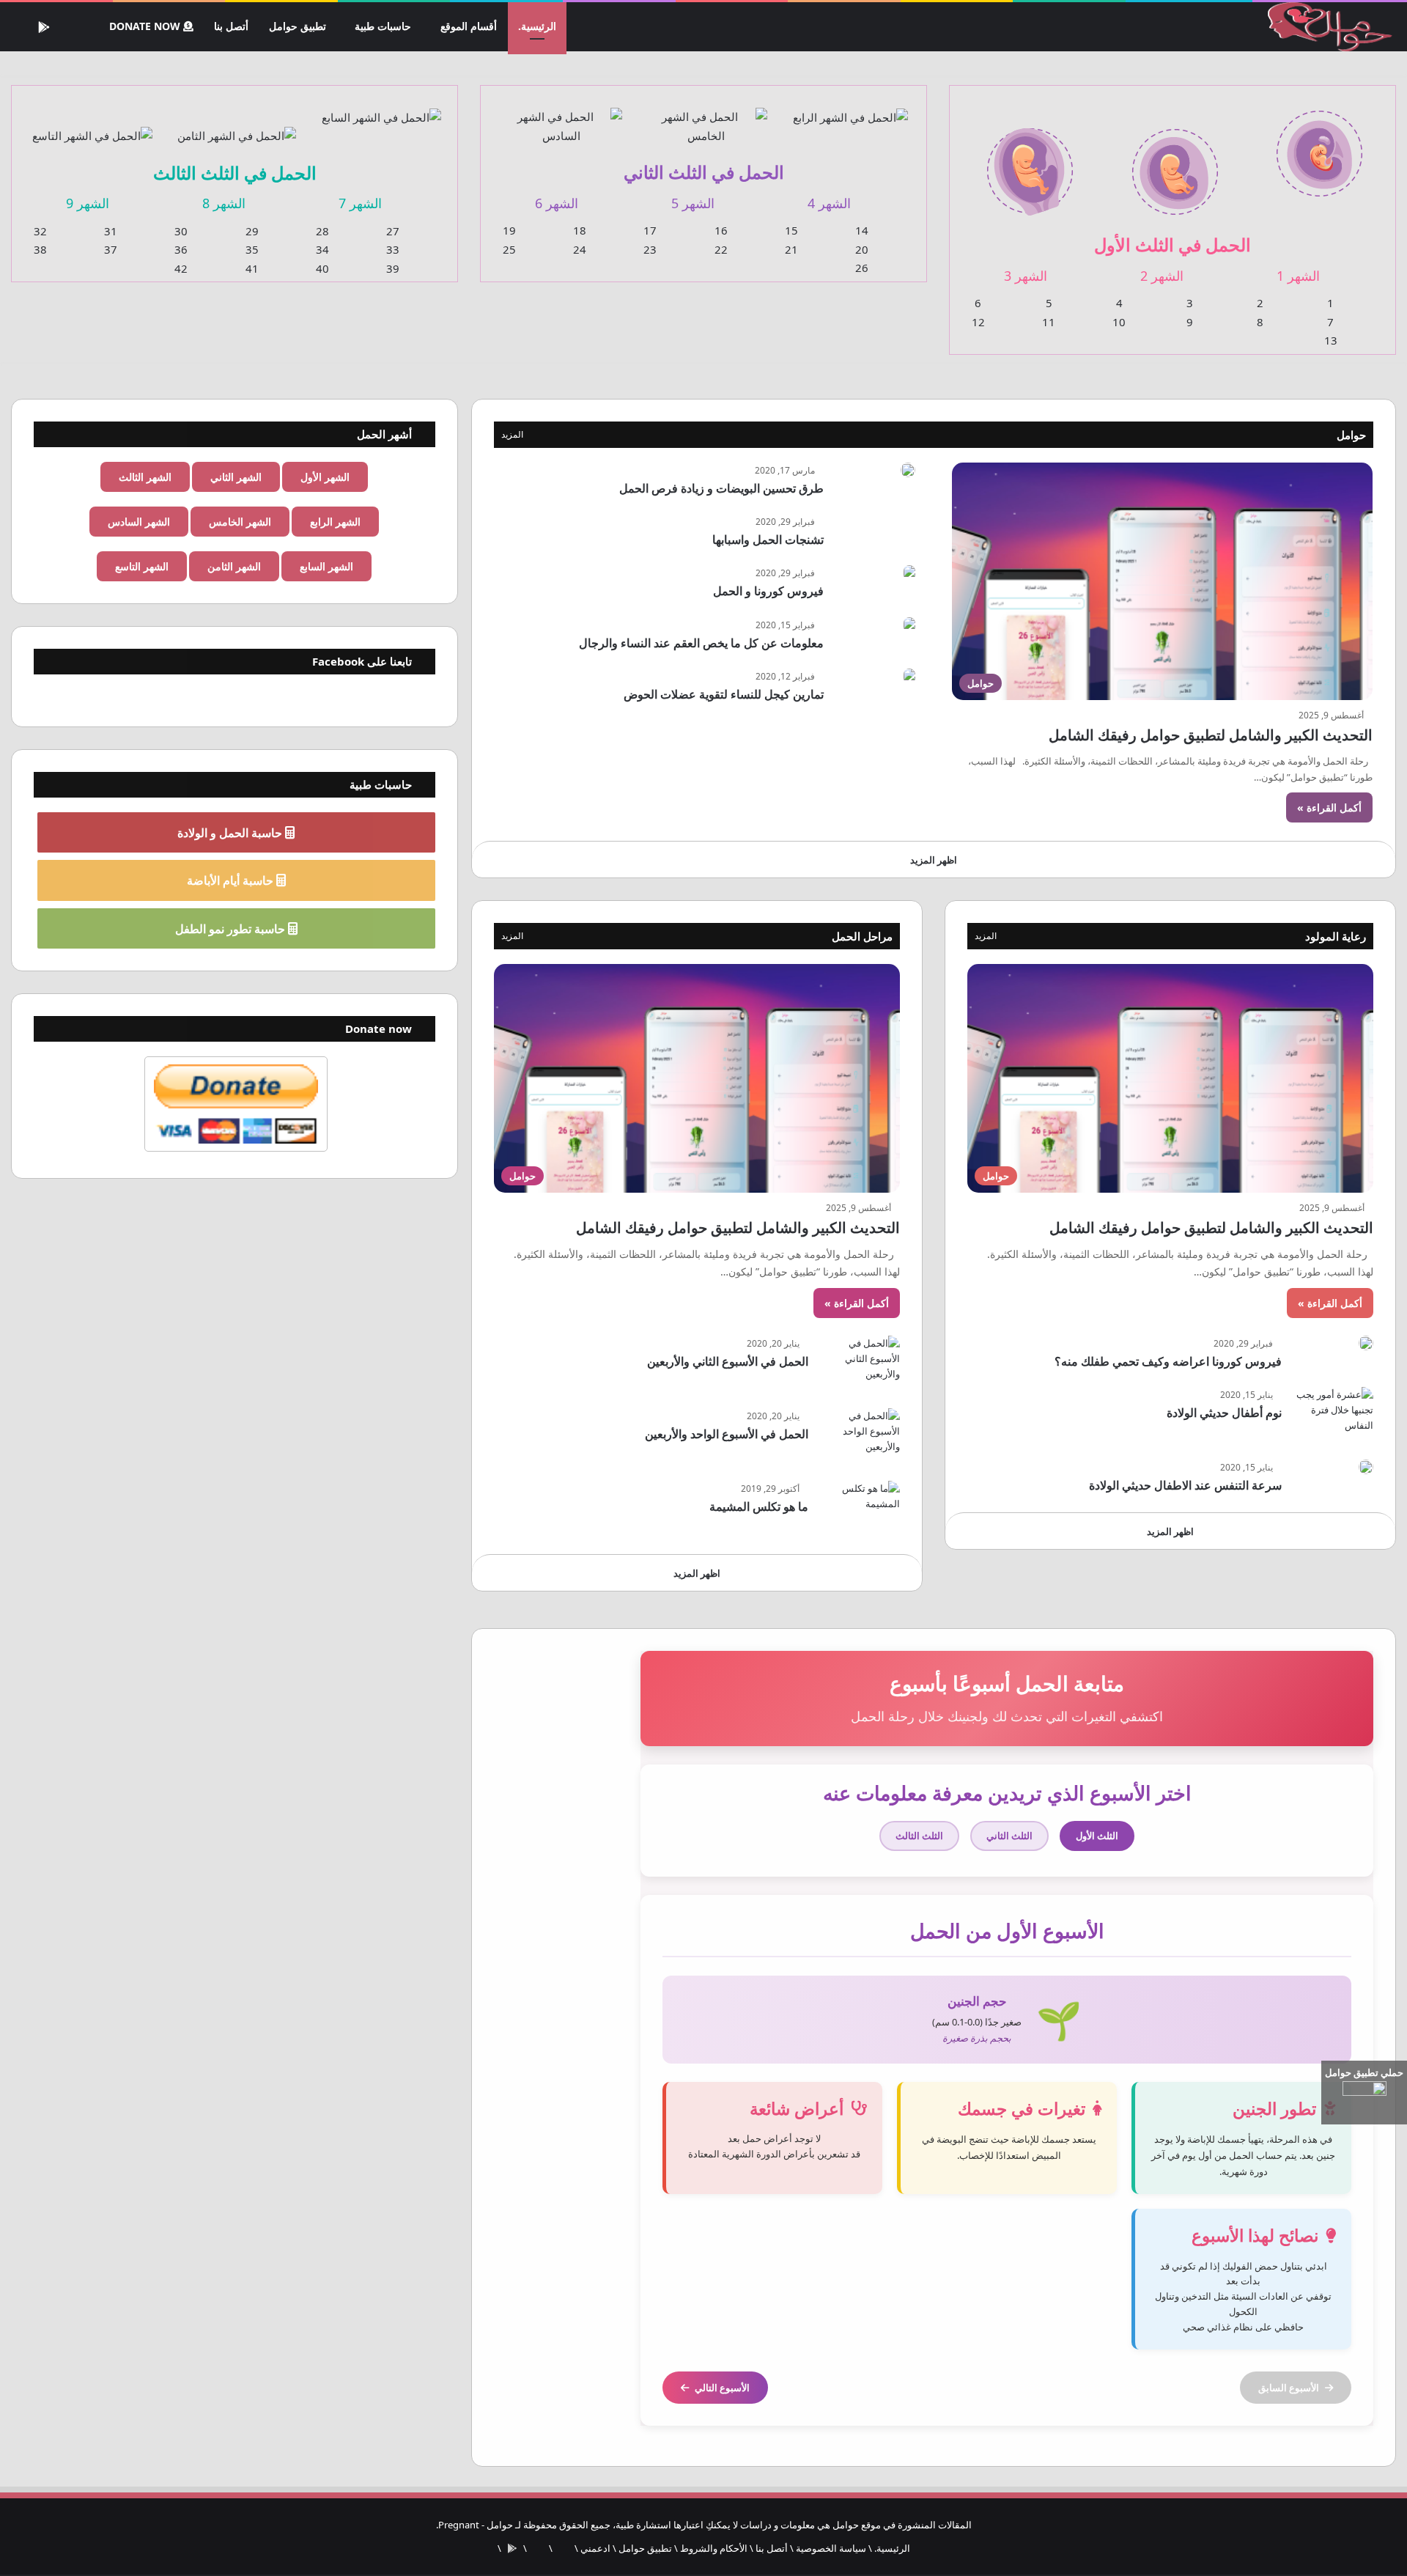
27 (393, 232)
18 (580, 231)
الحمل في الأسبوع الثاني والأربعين (728, 1362)
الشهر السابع (326, 567)
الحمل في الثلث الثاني (704, 172)
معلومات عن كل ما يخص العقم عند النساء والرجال (701, 644)
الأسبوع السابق (1289, 2388)
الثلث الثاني (1009, 1836)
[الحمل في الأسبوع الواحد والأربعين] (860, 1436)
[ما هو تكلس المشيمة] (860, 1509)
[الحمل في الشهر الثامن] (236, 127)
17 (650, 231)
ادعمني (595, 2549)
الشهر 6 (557, 204)
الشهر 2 (1162, 276)
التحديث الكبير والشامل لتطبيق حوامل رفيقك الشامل (1211, 736)
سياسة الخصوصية (831, 2549)
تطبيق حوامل (300, 26)
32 (40, 232)
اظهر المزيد (934, 861)
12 (978, 323)
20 (862, 250)
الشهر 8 (224, 204)
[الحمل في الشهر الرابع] (850, 108)
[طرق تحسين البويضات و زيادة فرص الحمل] (908, 471)
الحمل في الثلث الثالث (235, 173)
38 (40, 250)
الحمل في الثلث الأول (1172, 244)
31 (111, 232)
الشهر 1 (1298, 276)
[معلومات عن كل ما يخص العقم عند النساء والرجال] (909, 626)
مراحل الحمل (862, 937)
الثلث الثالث (919, 1836)
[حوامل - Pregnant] (1327, 27)
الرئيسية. (538, 26)
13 (1331, 341)
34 (322, 250)
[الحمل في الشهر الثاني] (1174, 163)
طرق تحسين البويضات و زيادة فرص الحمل (721, 489)
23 (650, 250)
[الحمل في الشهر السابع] (381, 108)
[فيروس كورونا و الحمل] (909, 574)
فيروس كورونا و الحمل (768, 592)
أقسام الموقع (470, 26)
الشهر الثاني (236, 478)
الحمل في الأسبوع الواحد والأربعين (727, 1435)
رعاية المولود (1336, 937)
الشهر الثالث (145, 478)
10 (1119, 323)
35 (252, 250)
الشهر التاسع (142, 567)
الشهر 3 (1026, 276)
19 (509, 231)
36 (181, 250)
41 (252, 269)
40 (322, 269)
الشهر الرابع (335, 522)
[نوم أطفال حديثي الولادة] (1333, 1415)
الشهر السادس (139, 522)
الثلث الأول (1097, 1836)
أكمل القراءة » (1329, 808)
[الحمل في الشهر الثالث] (1030, 163)
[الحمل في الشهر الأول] (1319, 145)
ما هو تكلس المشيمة (759, 1507)
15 (791, 231)
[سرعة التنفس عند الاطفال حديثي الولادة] (1366, 1468)
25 (509, 250)
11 (1049, 323)
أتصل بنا (234, 26)
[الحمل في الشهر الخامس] (705, 118)
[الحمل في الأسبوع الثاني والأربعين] (860, 1364)
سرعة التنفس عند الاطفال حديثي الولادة (1185, 1486)
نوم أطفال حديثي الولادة (1224, 1413)
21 (791, 250)
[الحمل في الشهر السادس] (561, 118)
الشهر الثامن (234, 567)
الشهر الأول (325, 478)
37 (111, 250)
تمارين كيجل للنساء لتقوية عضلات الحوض (724, 695)
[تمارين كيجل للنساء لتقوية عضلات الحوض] (909, 677)
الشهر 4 (829, 204)
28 (322, 232)
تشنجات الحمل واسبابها (768, 540)
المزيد (512, 435)
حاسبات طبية (385, 26)
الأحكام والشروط (714, 2549)
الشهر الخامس (240, 522)
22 (721, 250)
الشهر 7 (360, 204)
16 (721, 231)
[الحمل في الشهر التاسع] (92, 127)
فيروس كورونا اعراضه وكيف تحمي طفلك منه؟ (1168, 1362)
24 (580, 250)
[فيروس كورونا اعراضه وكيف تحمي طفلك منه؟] (1366, 1344)
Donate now (148, 26)
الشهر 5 (693, 204)
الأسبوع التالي (722, 2388)
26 (862, 268)
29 (252, 232)
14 (862, 231)
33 (393, 250)
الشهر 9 (88, 204)
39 (393, 269)
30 (181, 232)
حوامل (1351, 435)
